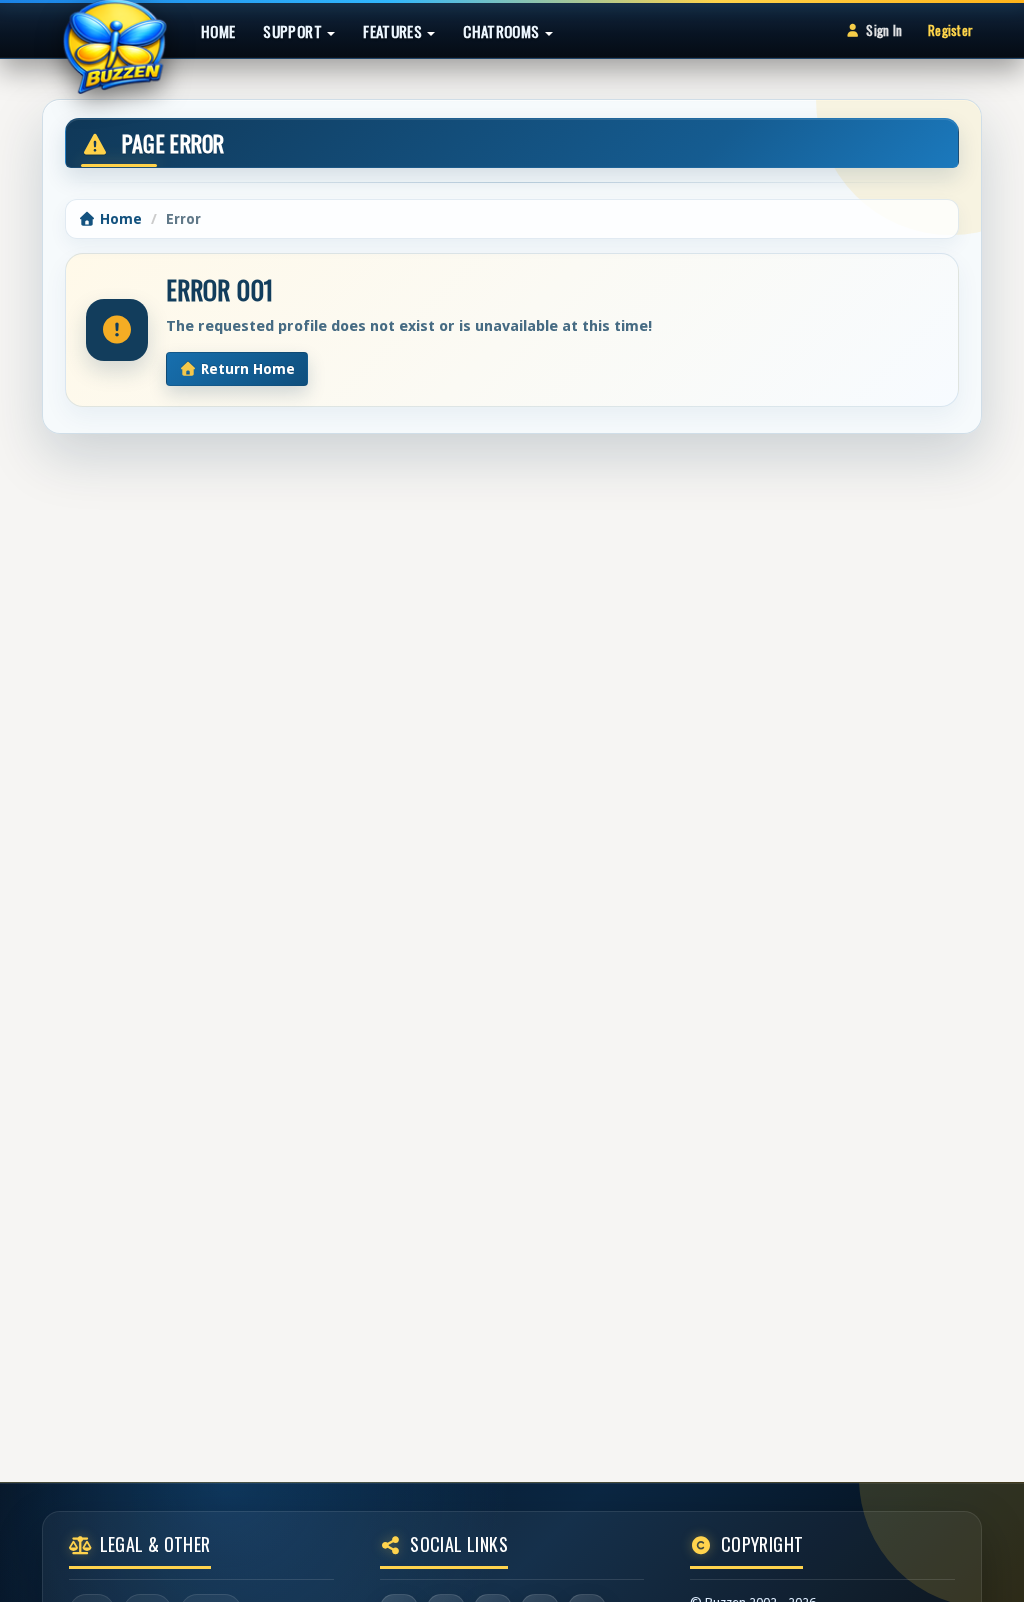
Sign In (884, 30)
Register (950, 30)
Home (218, 31)
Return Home (246, 369)
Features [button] (394, 31)
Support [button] (294, 31)
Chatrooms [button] (503, 31)
